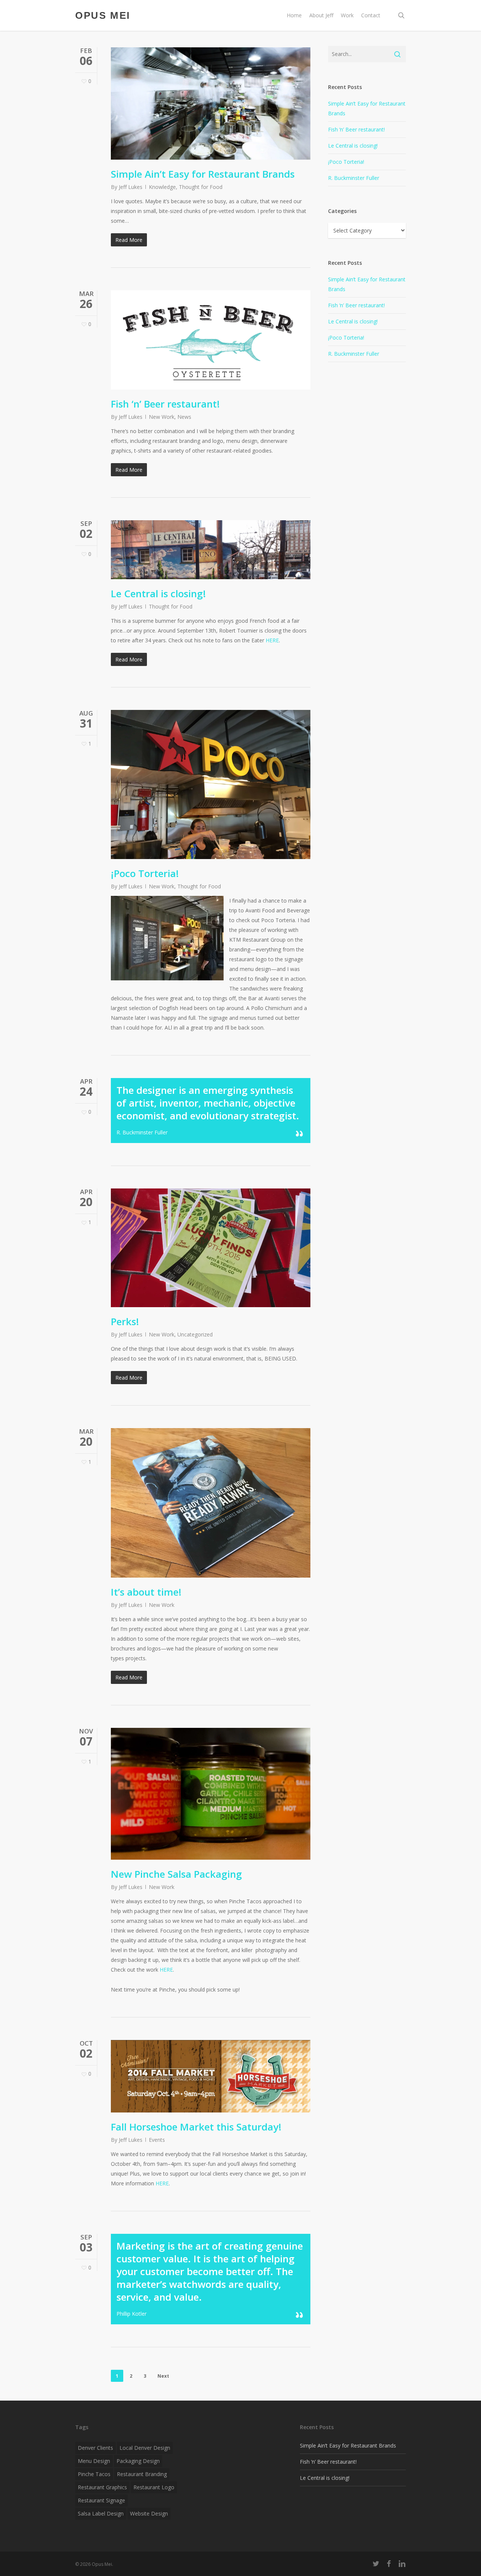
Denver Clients (95, 2448)
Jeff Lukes (131, 187)
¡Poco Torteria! (145, 873)
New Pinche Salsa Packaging (176, 1874)
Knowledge (162, 187)
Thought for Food (201, 187)
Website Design (149, 2513)
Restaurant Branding (142, 2474)
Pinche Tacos (94, 2474)
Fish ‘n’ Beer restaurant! (165, 404)
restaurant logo (154, 2487)
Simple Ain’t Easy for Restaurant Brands (203, 174)
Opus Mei (103, 15)
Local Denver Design (145, 2448)
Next (163, 2376)
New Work (162, 417)
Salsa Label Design (101, 2513)
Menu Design (94, 2461)
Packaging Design (138, 2461)
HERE (272, 640)
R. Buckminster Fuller (354, 178)
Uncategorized (195, 1334)
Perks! (125, 1321)
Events (157, 2140)
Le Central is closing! (158, 593)
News (184, 417)
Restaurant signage (101, 2500)
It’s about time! (146, 1592)
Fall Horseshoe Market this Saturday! (196, 2127)
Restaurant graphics (102, 2487)
